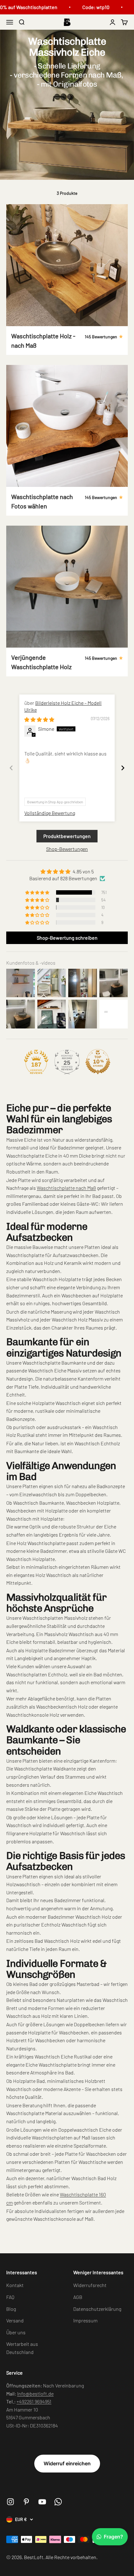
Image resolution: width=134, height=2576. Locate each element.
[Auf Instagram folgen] (10, 2502)
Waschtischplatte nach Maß (66, 1188)
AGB (78, 2297)
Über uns (16, 2332)
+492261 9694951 (34, 2401)
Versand (15, 2320)
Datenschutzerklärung (97, 2309)
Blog (11, 2309)
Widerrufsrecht (90, 2285)
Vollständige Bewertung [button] (50, 813)
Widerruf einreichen (67, 2463)
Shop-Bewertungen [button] (67, 849)
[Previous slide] (11, 768)
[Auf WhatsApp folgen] (58, 2502)
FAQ (10, 2297)
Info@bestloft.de (35, 2394)
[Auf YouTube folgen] (42, 2502)
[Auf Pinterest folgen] (26, 2502)
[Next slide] (123, 768)
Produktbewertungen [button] (67, 836)
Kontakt (15, 2285)
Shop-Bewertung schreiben (67, 938)
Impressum (85, 2320)
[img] (39, 719)
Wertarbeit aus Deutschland (22, 2348)
